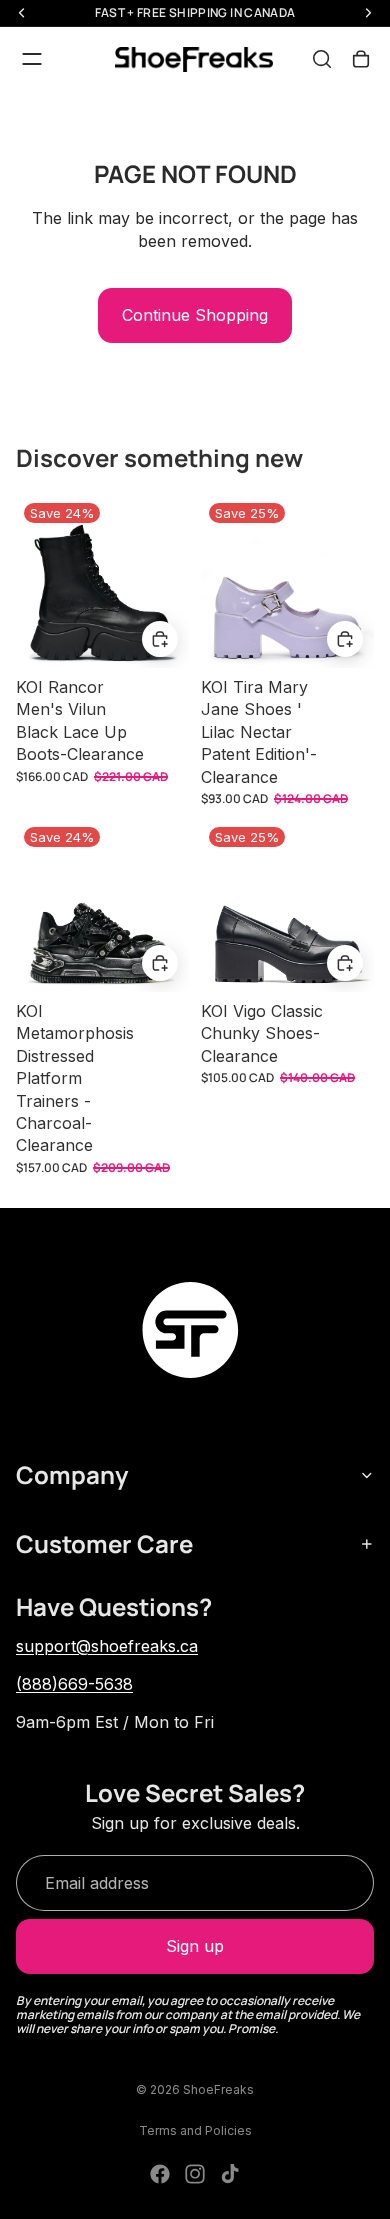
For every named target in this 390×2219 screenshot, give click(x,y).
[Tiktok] (230, 2174)
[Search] (322, 59)
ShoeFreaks (218, 2089)
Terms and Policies (195, 2130)
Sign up (195, 1946)
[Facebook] (160, 2174)
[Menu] (32, 59)
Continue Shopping (195, 315)
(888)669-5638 (74, 1684)
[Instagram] (195, 2174)
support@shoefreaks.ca (107, 1646)
